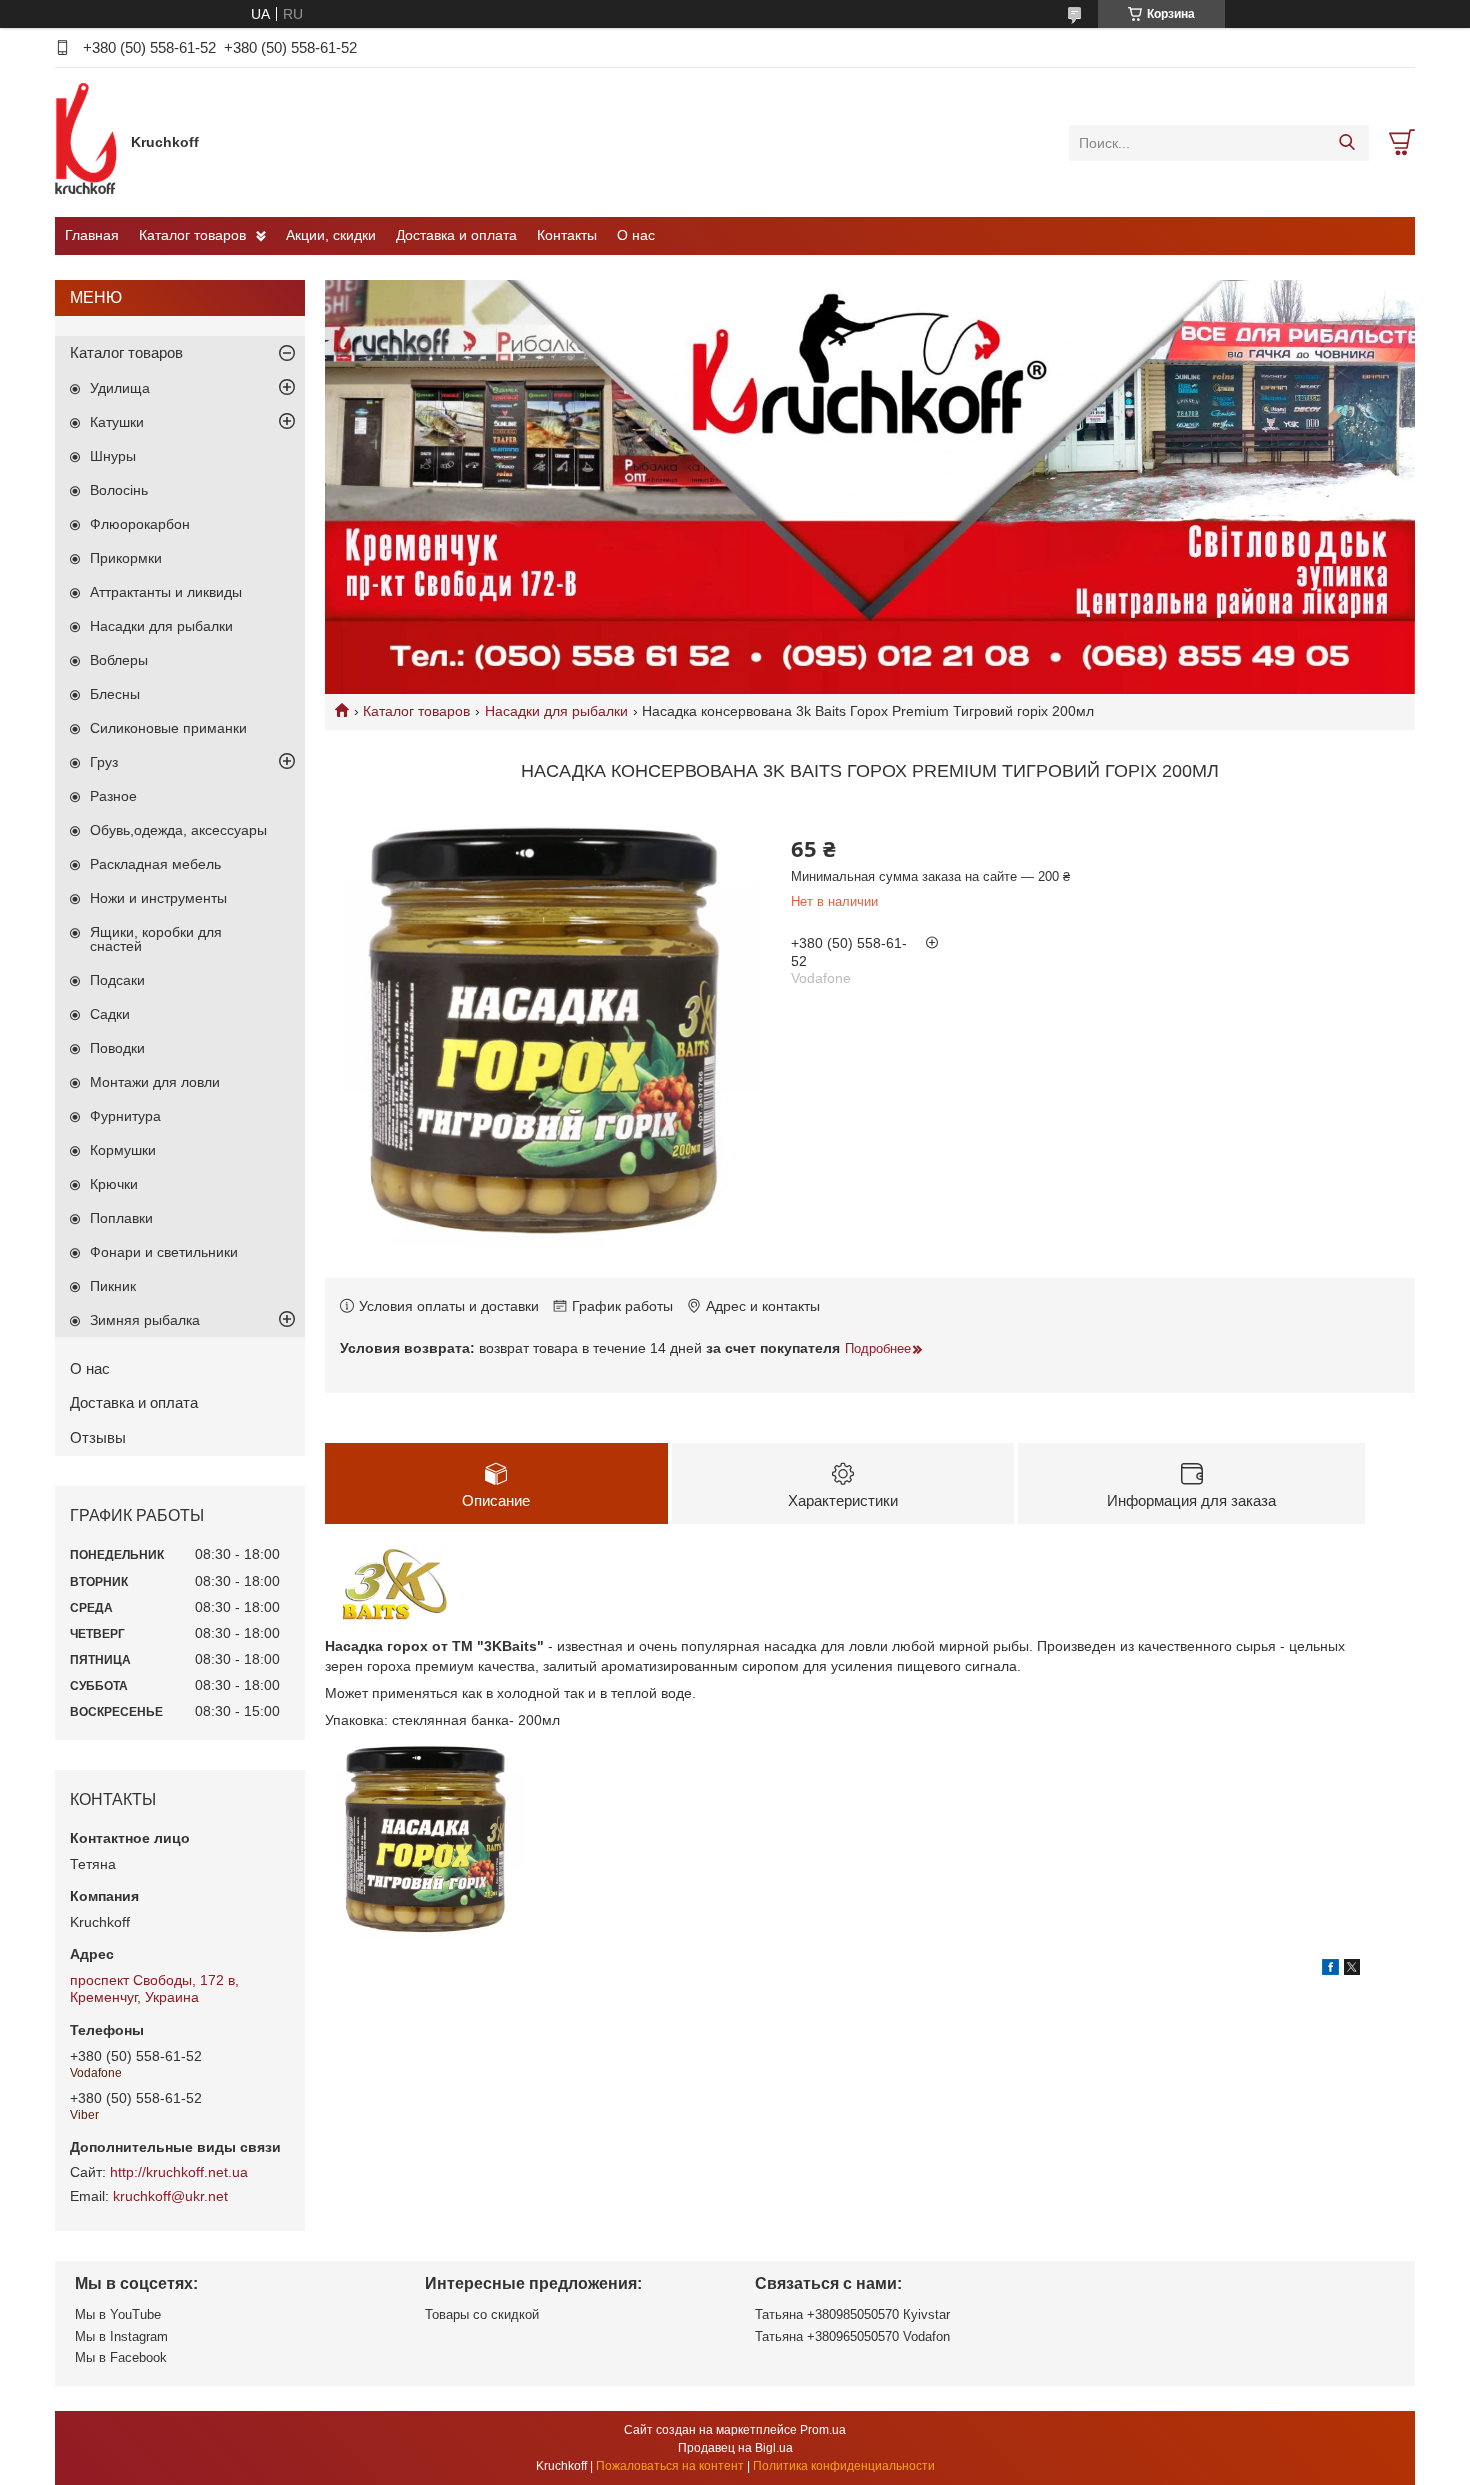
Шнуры (113, 456)
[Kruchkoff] (88, 142)
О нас (636, 235)
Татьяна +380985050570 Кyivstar (852, 2314)
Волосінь (119, 490)
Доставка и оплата (456, 235)
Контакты (567, 235)
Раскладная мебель (155, 864)
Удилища (120, 388)
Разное (113, 796)
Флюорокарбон (140, 524)
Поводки (117, 1048)
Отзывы (98, 1437)
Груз (104, 762)
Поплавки (121, 1218)
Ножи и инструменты (158, 898)
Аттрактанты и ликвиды (166, 592)
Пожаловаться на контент (670, 2466)
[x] (1352, 1970)
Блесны (115, 694)
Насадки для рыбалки (556, 711)
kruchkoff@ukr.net (170, 2196)
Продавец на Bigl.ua (735, 2448)
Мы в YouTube (118, 2314)
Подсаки (117, 980)
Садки (110, 1014)
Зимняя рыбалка (145, 1320)
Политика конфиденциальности (844, 2466)
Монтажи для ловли (155, 1082)
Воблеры (119, 660)
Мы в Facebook (121, 2357)
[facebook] (1330, 1970)
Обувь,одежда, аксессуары (178, 830)
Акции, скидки (331, 235)
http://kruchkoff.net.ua (179, 2172)
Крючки (114, 1184)
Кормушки (123, 1150)
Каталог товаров (192, 235)
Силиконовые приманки (168, 728)
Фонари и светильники (164, 1252)
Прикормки (126, 558)
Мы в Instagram (121, 2336)
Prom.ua (823, 2430)
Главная (92, 235)
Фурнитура (125, 1116)
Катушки (117, 422)
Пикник (113, 1286)
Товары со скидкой (482, 2314)
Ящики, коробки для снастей (156, 939)
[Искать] (1346, 143)
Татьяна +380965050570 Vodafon (852, 2336)
